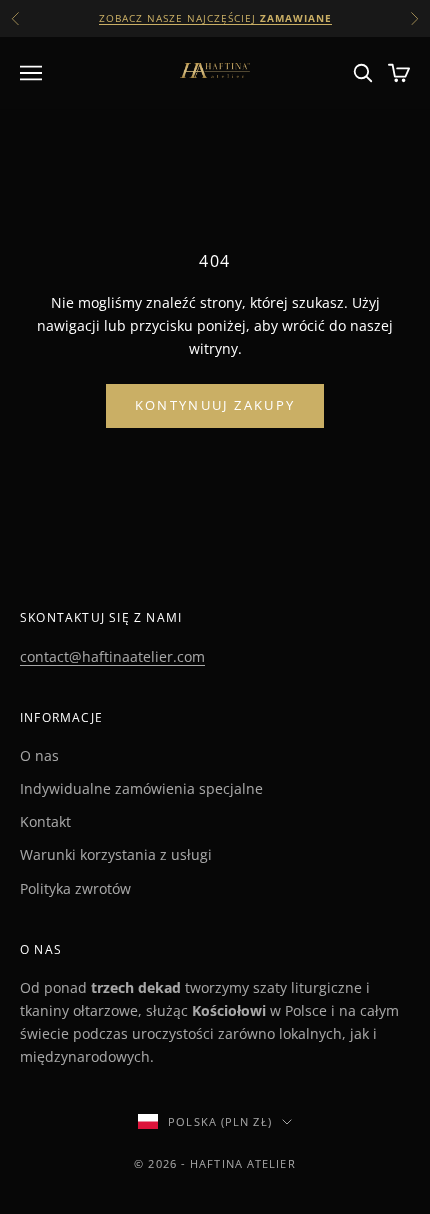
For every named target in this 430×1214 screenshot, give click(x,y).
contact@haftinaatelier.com (112, 656)
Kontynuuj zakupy (215, 405)
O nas (39, 755)
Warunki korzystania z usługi (116, 854)
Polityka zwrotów (75, 888)
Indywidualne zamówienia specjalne (141, 788)
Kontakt (45, 821)
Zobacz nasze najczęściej (215, 18)
